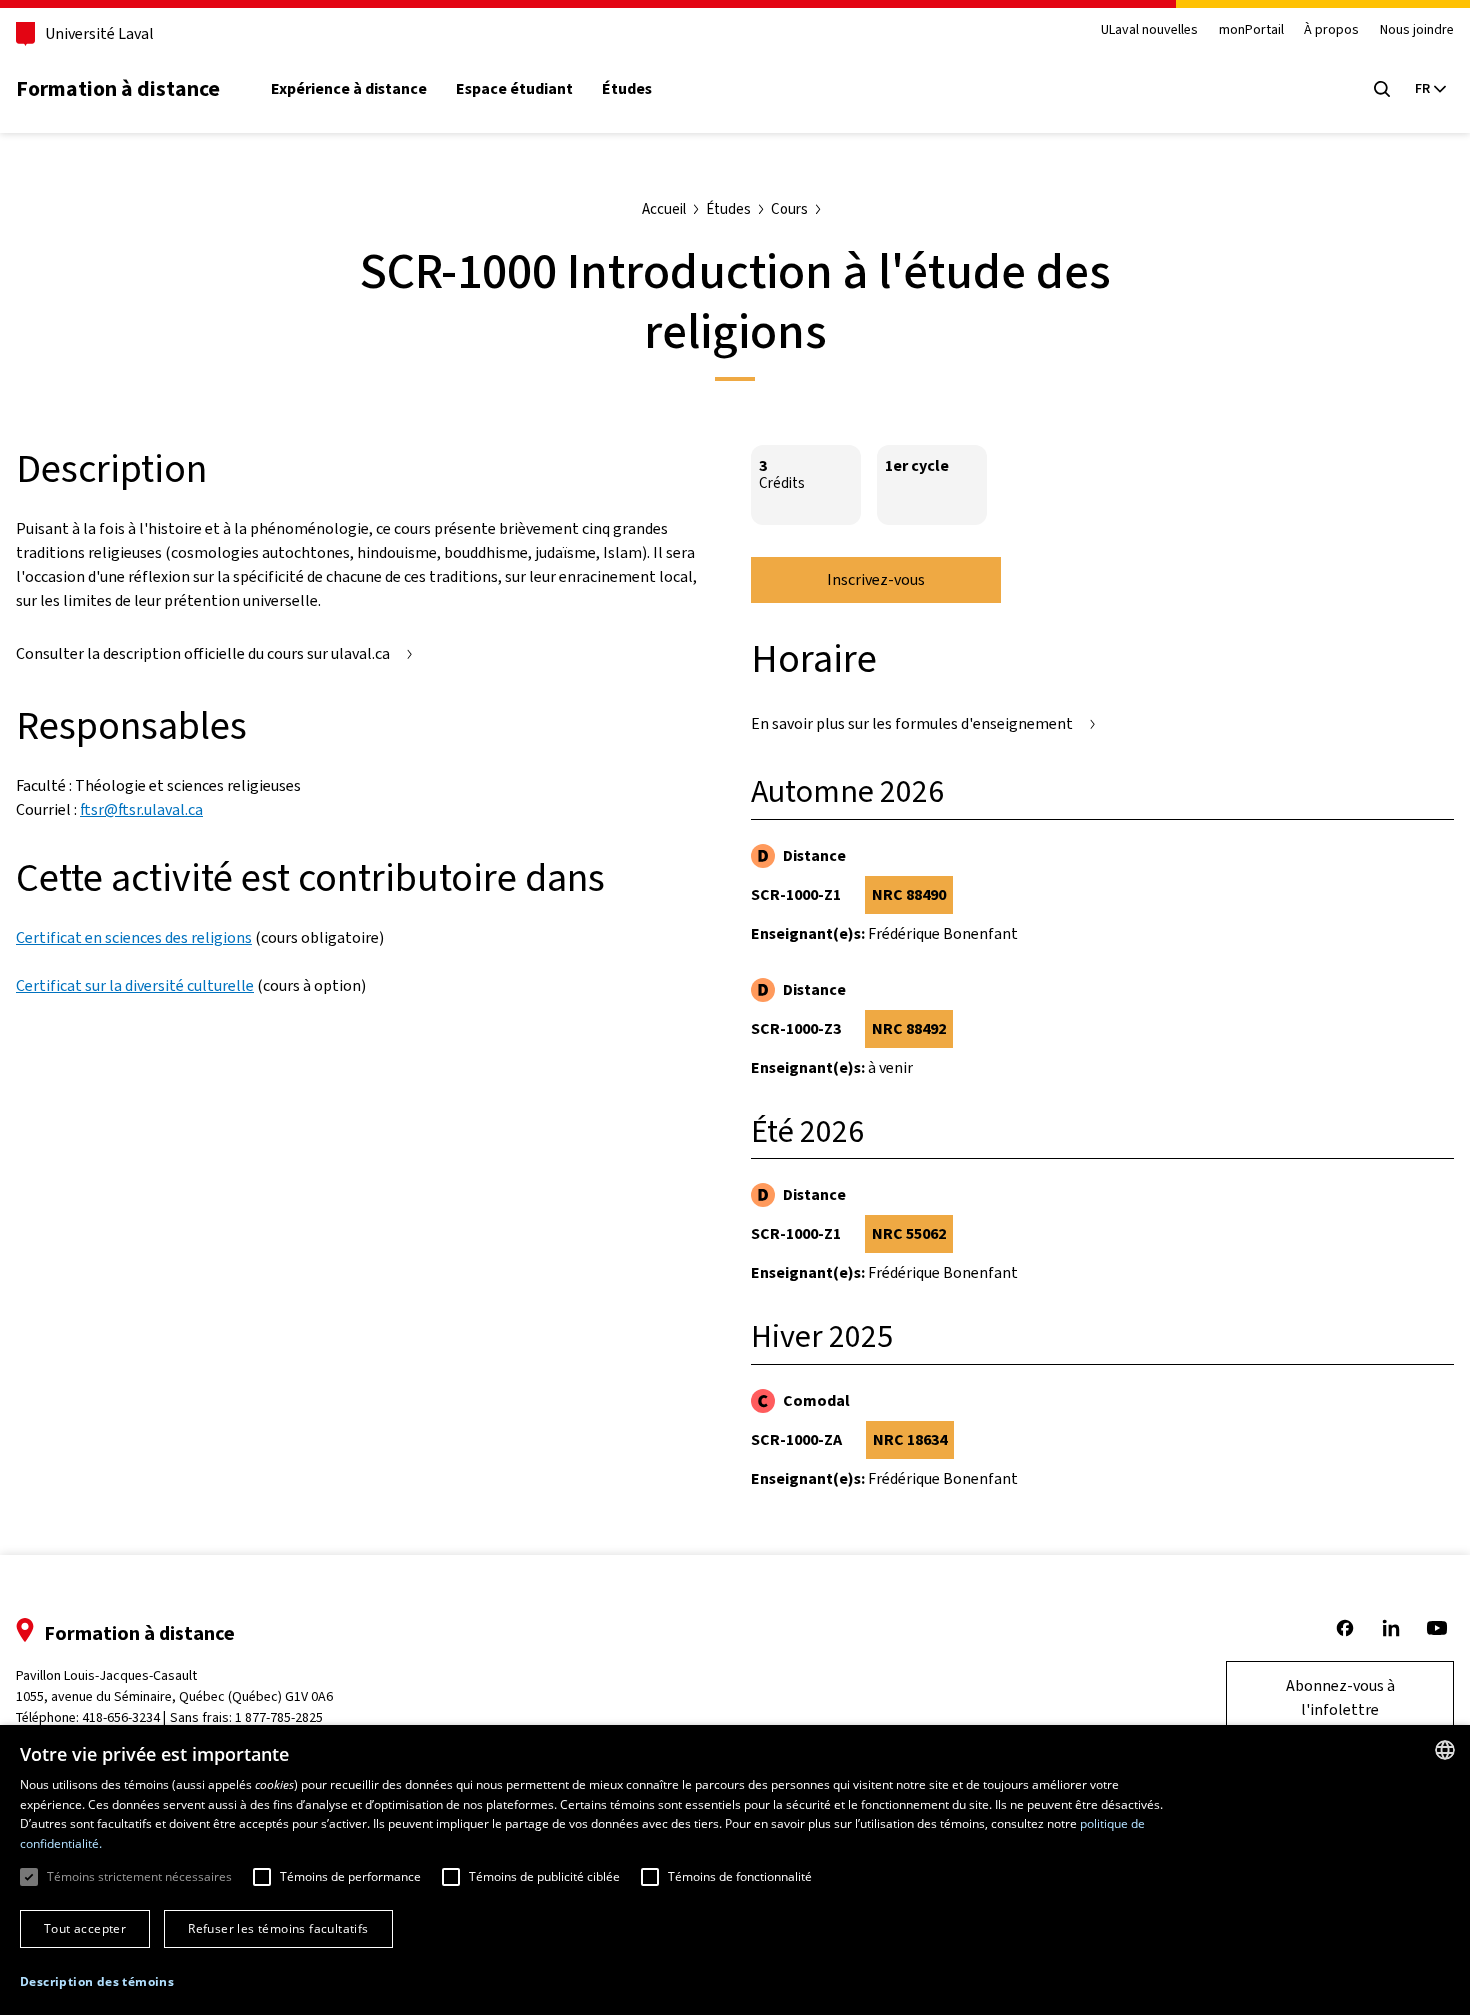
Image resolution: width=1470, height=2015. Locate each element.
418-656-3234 (121, 1717)
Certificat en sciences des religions (134, 937)
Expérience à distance (349, 89)
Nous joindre (1417, 30)
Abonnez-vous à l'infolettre (1340, 1697)
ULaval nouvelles (1149, 30)
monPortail (1251, 30)
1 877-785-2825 (279, 1717)
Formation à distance (118, 88)
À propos (1331, 30)
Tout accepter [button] (85, 1928)
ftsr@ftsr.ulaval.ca (141, 809)
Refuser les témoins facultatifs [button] (278, 1928)
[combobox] (1445, 1750)
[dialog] (735, 1870)
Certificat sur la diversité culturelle (135, 985)
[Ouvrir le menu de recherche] (1382, 89)
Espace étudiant (514, 89)
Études (627, 89)
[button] (97, 1982)
